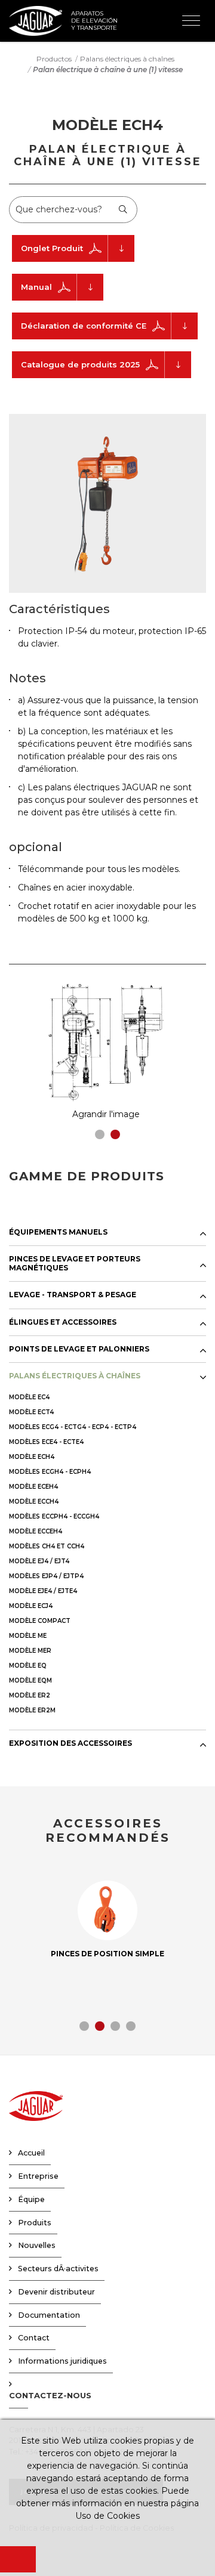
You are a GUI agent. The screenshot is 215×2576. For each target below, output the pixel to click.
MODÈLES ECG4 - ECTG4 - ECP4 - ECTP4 (73, 1427)
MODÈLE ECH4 (32, 1457)
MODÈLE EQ (28, 1666)
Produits (35, 2223)
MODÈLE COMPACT (40, 1621)
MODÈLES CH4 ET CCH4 (47, 1546)
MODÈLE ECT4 (31, 1412)
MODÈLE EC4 (29, 1397)
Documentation (49, 2315)
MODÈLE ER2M (32, 1710)
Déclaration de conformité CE (84, 326)
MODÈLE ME (28, 1636)
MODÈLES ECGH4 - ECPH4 (50, 1472)
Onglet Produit (52, 248)
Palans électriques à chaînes (127, 59)
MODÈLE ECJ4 (31, 1606)
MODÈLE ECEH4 (33, 1487)
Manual (36, 287)
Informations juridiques (62, 2361)
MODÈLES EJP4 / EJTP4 (46, 1576)
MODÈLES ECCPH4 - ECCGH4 (54, 1516)
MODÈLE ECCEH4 (36, 1531)
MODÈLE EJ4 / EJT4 (39, 1561)
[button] (100, 1134)
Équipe (31, 2199)
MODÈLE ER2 (30, 1695)
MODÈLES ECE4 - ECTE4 (46, 1442)
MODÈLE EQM (30, 1680)
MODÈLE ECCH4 (34, 1502)
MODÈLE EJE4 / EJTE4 (43, 1591)
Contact (34, 2338)
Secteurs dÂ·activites (58, 2269)
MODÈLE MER (30, 1651)
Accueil (31, 2153)
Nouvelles (37, 2245)
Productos (54, 59)
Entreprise (38, 2176)
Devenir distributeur (56, 2292)
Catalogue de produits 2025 (80, 364)
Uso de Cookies (107, 2516)
